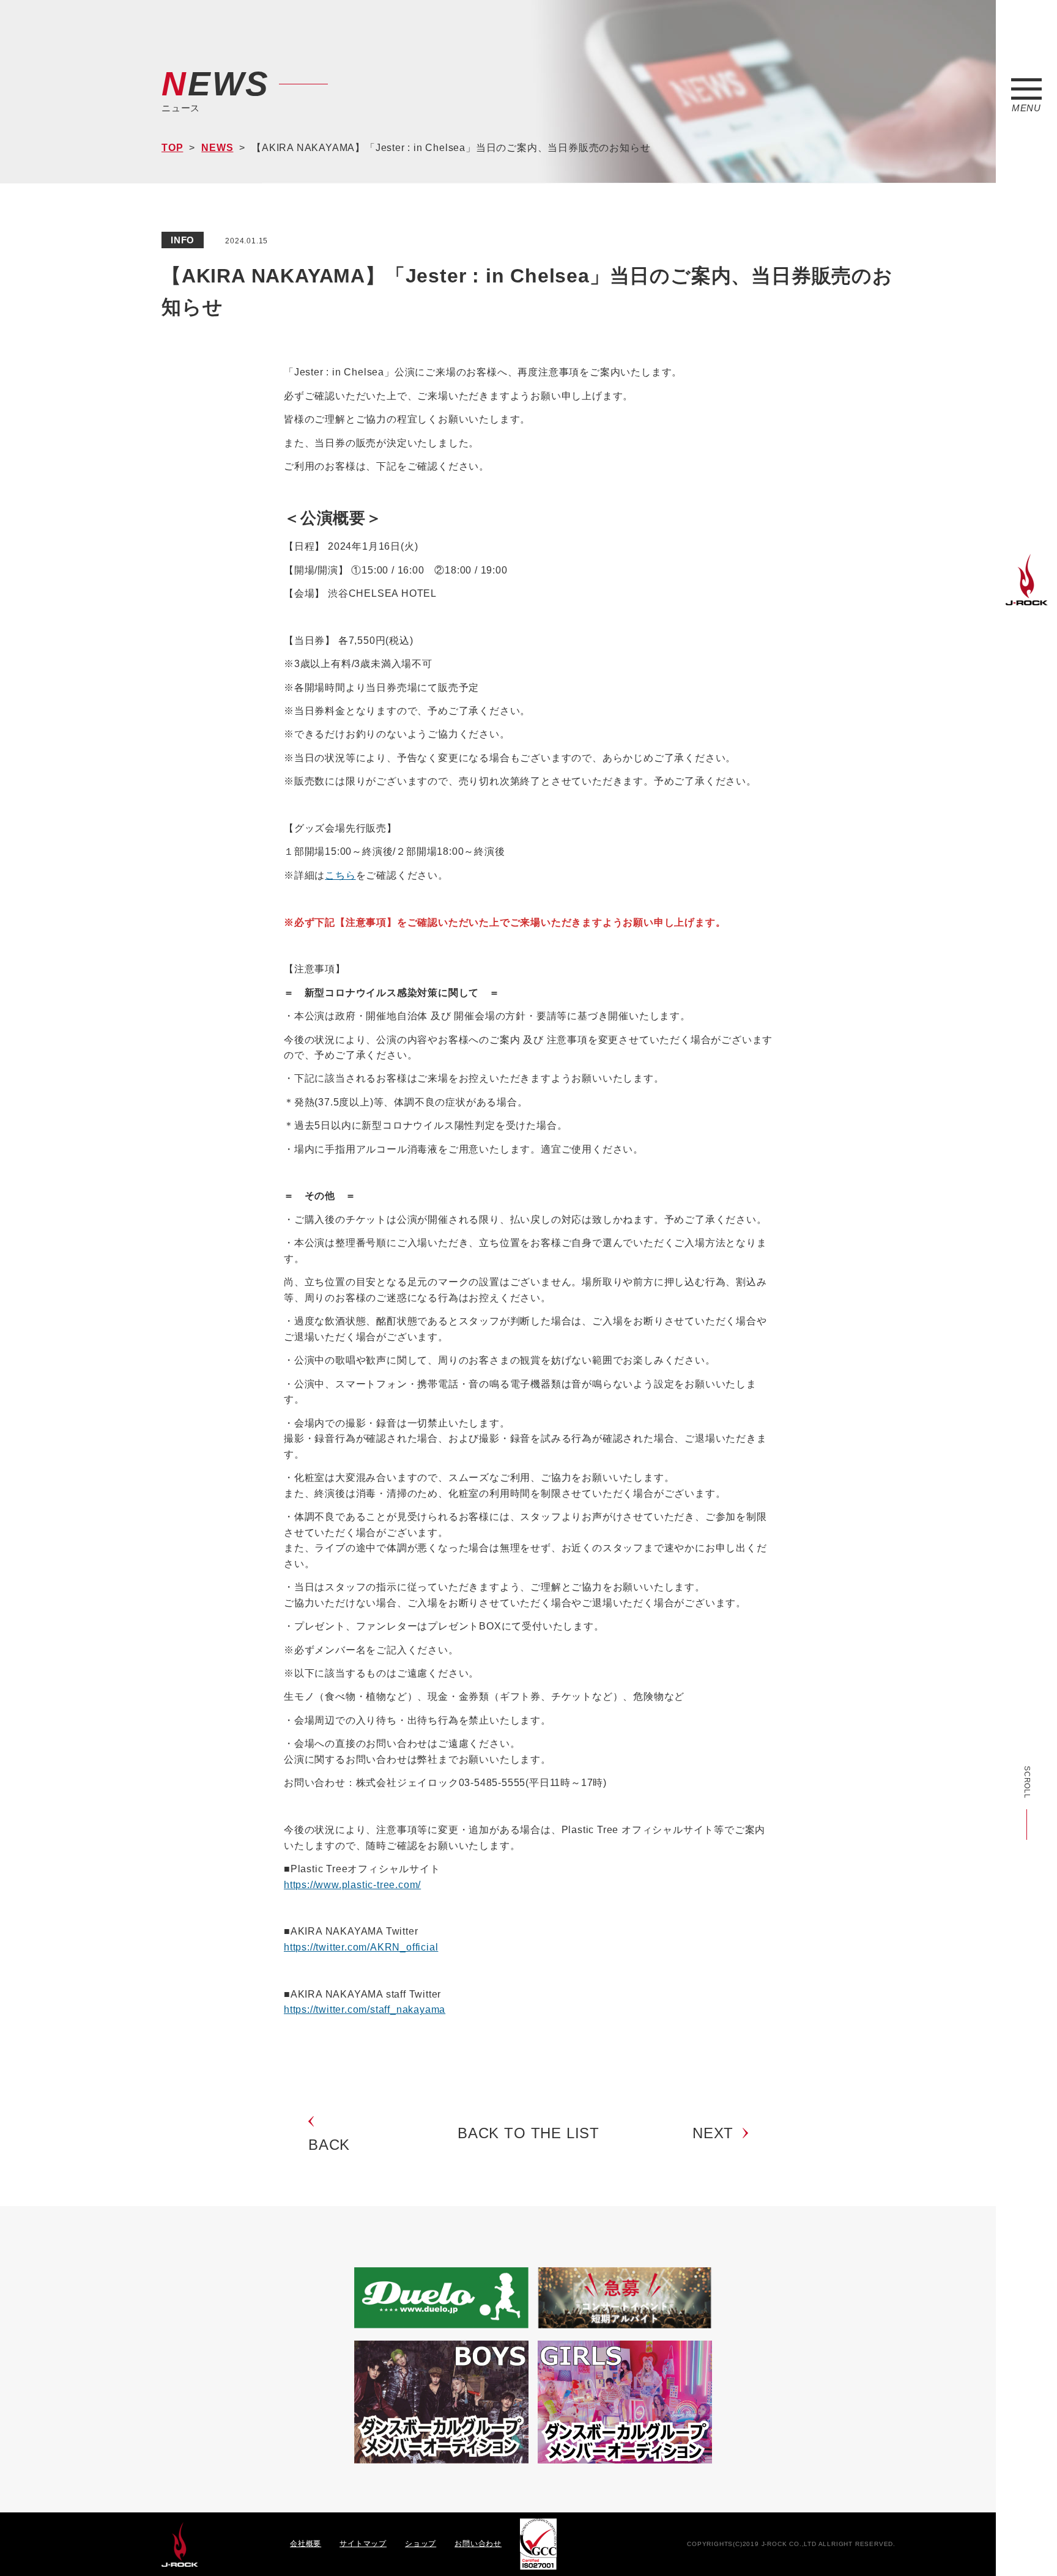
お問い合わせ (478, 2544)
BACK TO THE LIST (528, 2133)
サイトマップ (363, 2544)
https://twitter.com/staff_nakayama (365, 2010)
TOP (172, 148)
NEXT (713, 2133)
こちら (340, 875)
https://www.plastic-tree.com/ (352, 1885)
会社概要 (306, 2544)
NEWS (217, 148)
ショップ (421, 2544)
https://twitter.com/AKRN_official (361, 1947)
